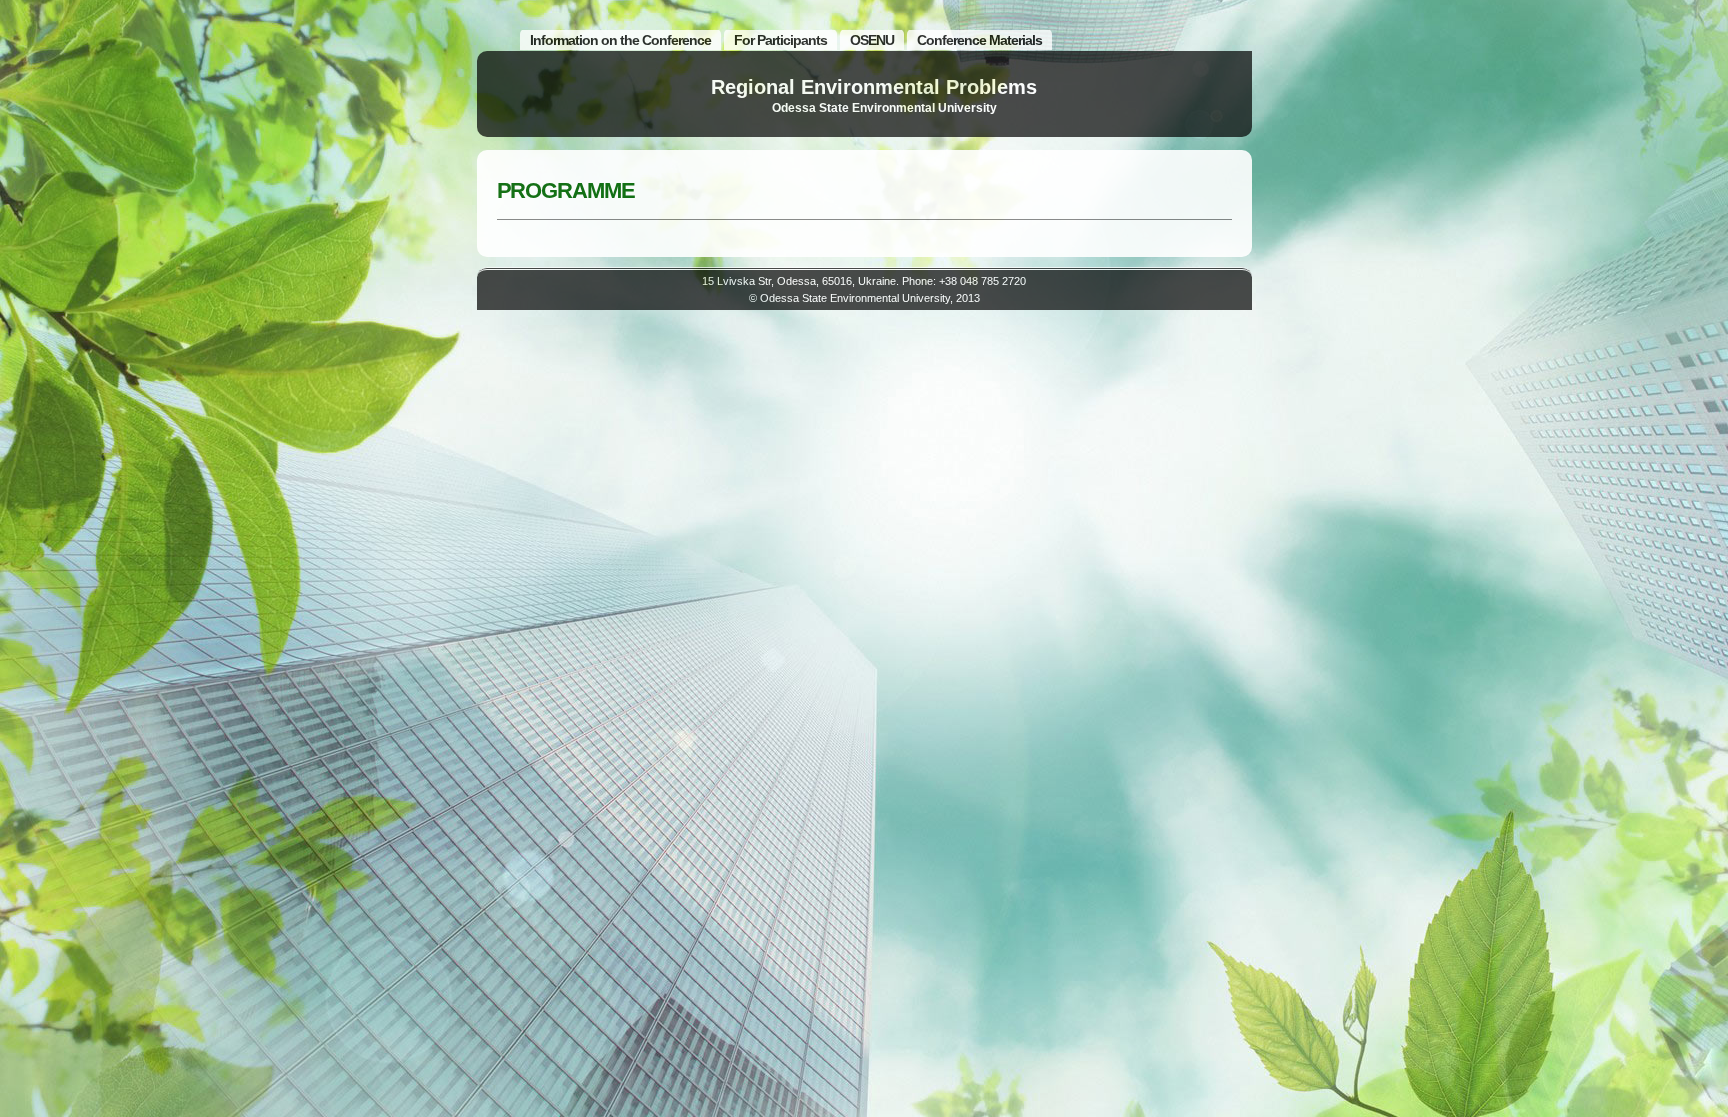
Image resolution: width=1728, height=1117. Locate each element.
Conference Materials (979, 40)
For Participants (780, 40)
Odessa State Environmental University (884, 108)
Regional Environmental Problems (874, 87)
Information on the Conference (620, 40)
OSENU (872, 40)
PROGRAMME (566, 190)
